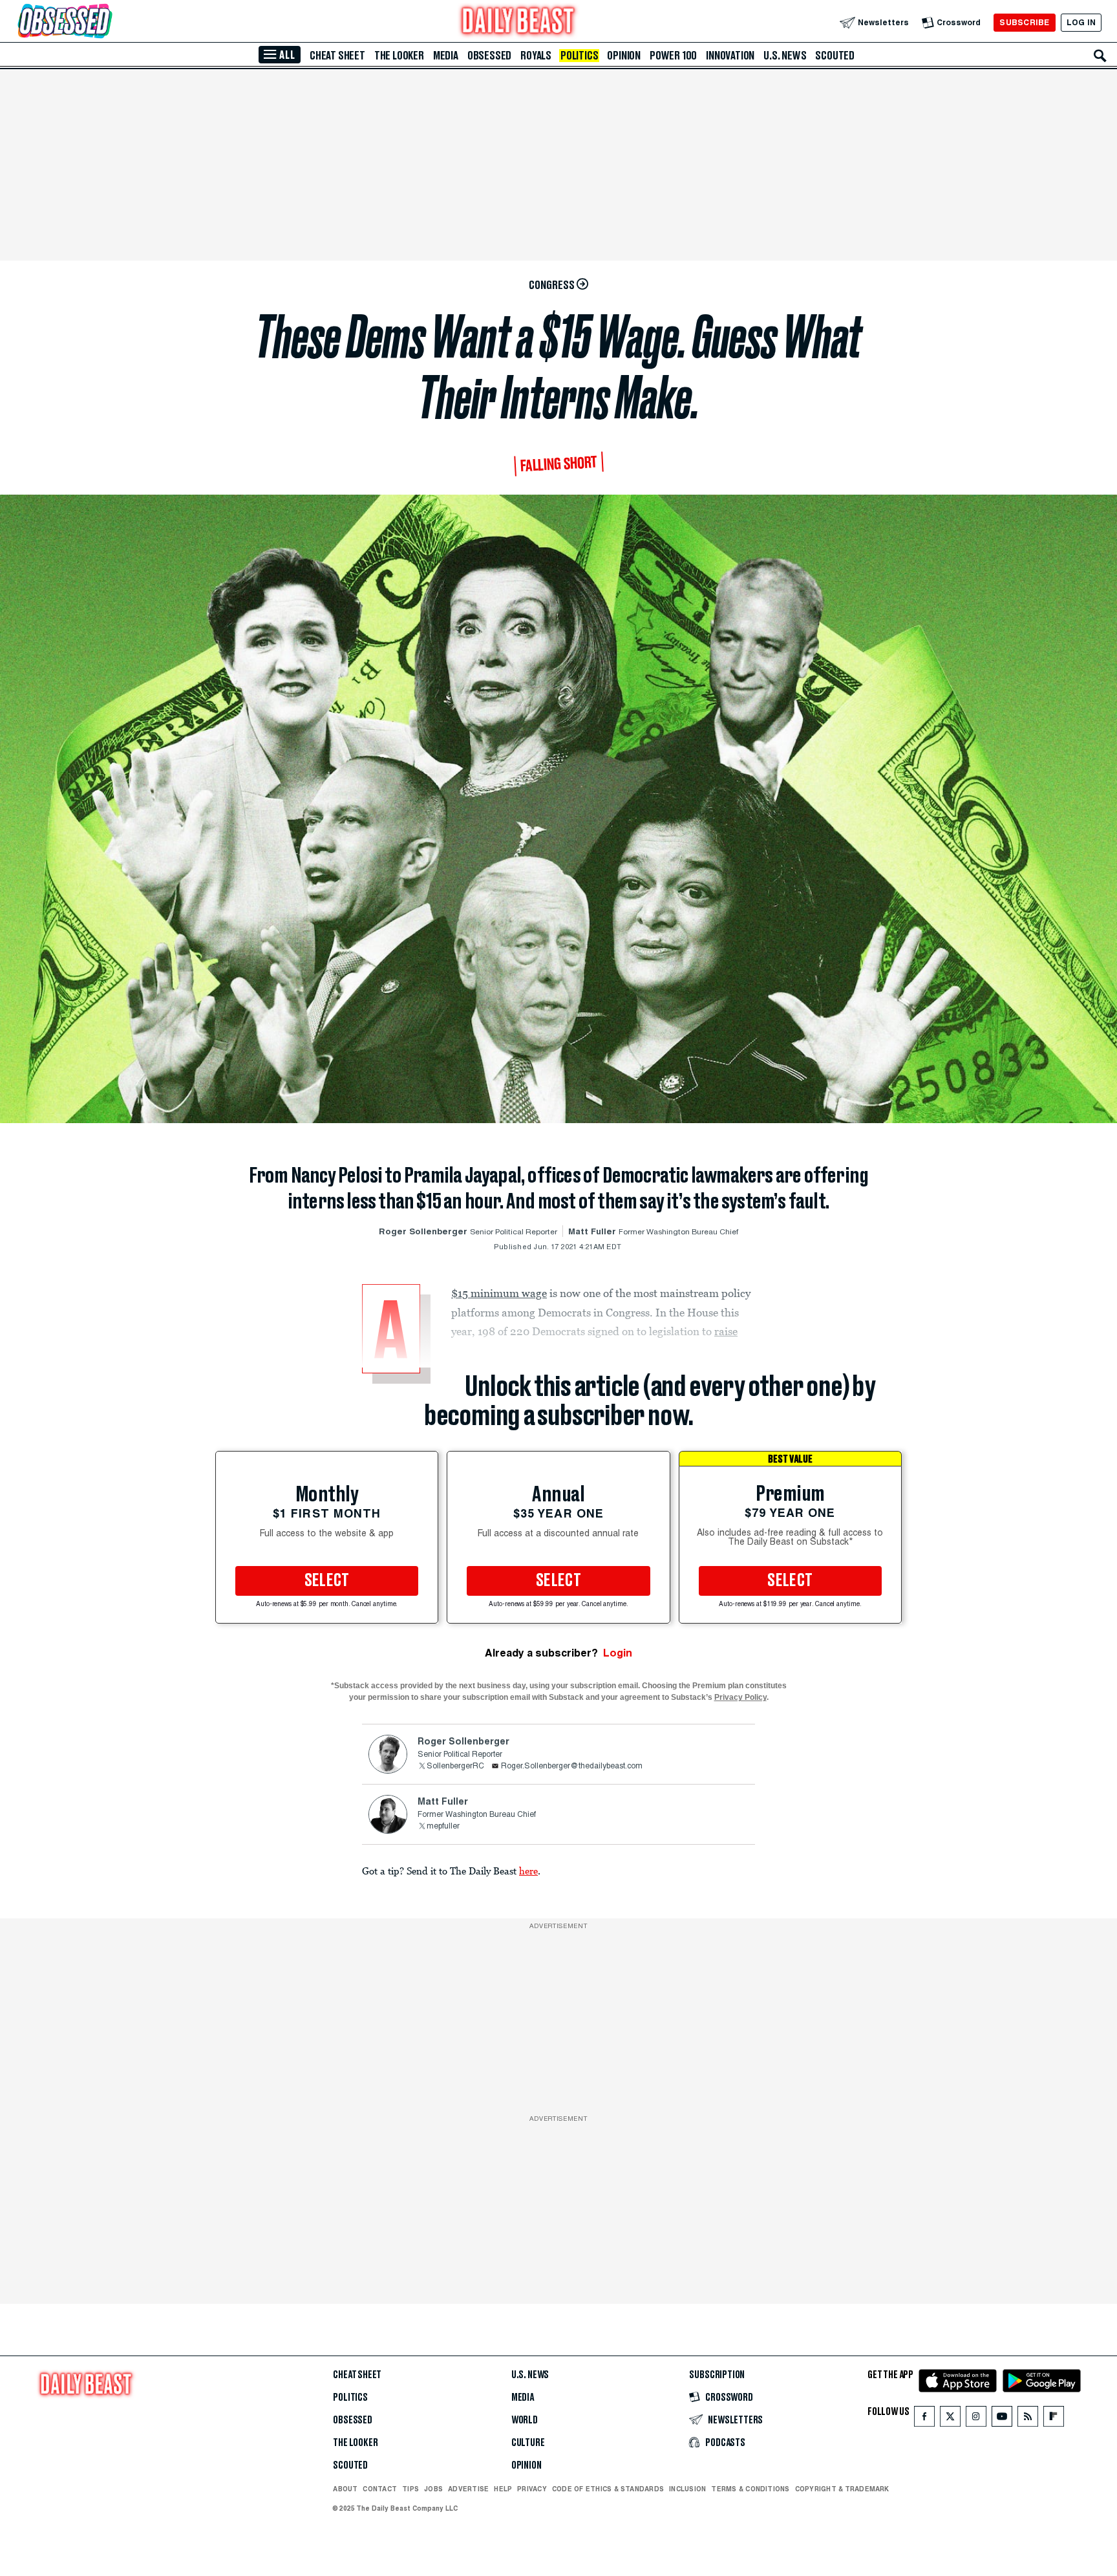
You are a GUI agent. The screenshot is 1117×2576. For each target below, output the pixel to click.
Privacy (532, 2489)
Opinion (624, 56)
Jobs (433, 2489)
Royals (536, 56)
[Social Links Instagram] (976, 2419)
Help (503, 2489)
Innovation (730, 56)
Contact (380, 2489)
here (528, 1871)
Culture (528, 2443)
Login (618, 1653)
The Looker (399, 56)
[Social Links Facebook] (924, 2419)
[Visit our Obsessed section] (106, 22)
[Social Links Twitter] (950, 2419)
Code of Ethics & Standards (608, 2489)
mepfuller (443, 1827)
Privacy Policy (740, 1697)
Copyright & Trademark (842, 2489)
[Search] (1100, 56)
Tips (410, 2489)
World (525, 2420)
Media (446, 56)
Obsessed (489, 56)
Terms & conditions (750, 2489)
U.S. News (785, 56)
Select (327, 1581)
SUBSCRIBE (1024, 22)
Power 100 (673, 56)
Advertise (468, 2489)
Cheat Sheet (337, 56)
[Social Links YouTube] (1002, 2419)
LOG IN (1081, 22)
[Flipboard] (1053, 2419)
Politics (579, 56)
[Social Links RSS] (1028, 2419)
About (345, 2489)
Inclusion (687, 2489)
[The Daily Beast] (518, 22)
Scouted (835, 56)
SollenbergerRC (455, 1766)
